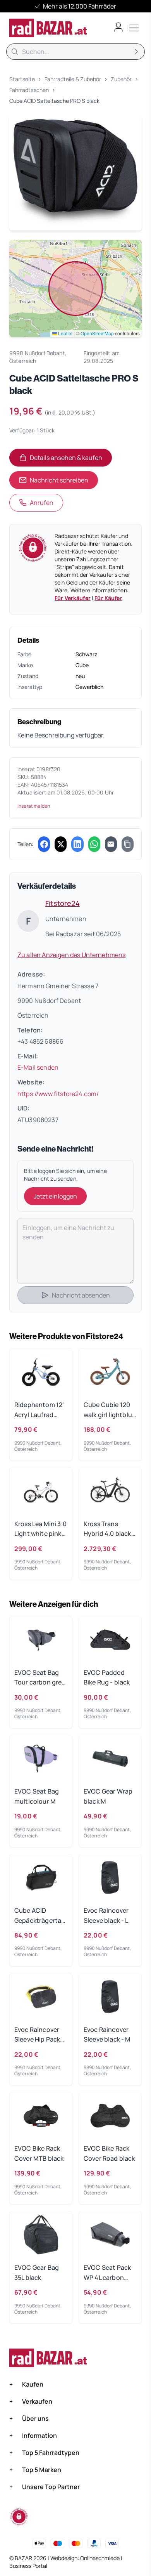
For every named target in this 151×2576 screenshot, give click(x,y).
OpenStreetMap (97, 333)
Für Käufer (108, 598)
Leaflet (65, 333)
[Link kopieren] (128, 844)
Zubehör (121, 79)
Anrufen (42, 503)
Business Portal (28, 2566)
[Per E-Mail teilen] (111, 844)
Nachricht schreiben (59, 480)
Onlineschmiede (100, 2558)
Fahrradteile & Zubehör (73, 79)
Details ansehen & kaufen (71, 460)
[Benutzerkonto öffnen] (118, 27)
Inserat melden (34, 806)
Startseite (22, 79)
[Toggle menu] (134, 28)
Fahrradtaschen (29, 90)
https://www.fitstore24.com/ (58, 1094)
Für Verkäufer (73, 598)
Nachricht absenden (81, 1295)
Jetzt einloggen (55, 1196)
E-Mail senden (38, 1067)
